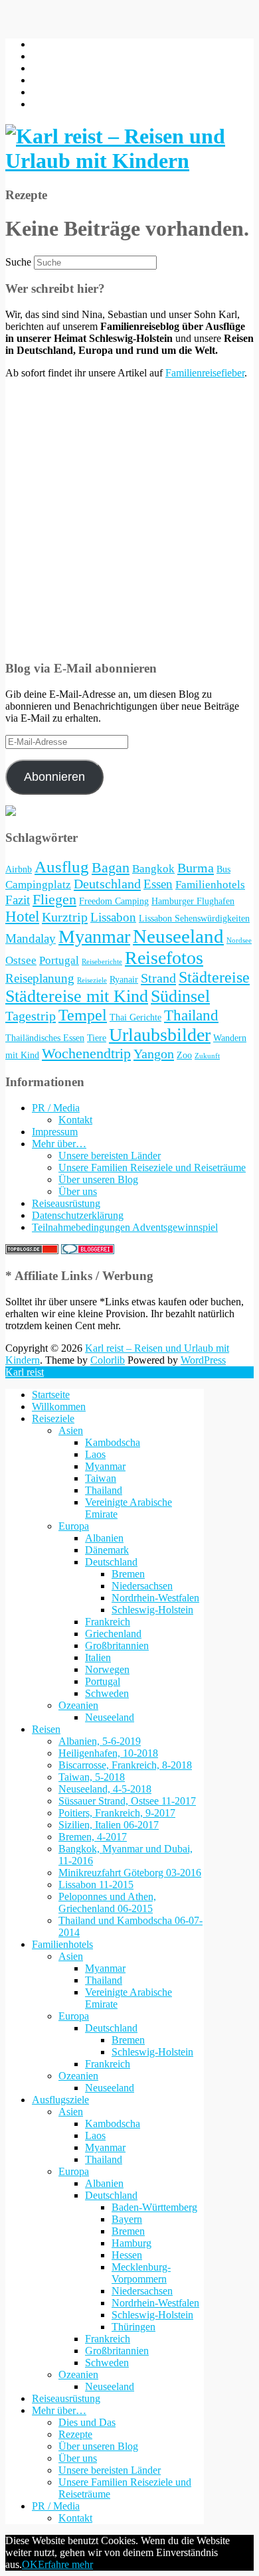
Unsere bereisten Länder (110, 1156)
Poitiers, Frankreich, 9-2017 (117, 1813)
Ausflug (62, 867)
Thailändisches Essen (45, 1038)
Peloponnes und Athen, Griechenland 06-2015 (107, 1902)
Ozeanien (78, 1705)
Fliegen (54, 900)
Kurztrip (65, 917)
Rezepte (75, 2434)
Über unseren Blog (98, 1179)
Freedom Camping (114, 901)
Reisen (46, 1729)
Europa (74, 1526)
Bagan (111, 868)
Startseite (51, 1395)
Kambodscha (113, 1442)
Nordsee (239, 940)
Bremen (128, 1574)
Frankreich (108, 1622)
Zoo (184, 1055)
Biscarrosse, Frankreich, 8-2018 (125, 1765)
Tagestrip (31, 1016)
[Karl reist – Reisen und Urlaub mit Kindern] (129, 161)
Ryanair (124, 979)
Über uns (78, 1191)
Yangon (154, 1054)
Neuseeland (178, 936)
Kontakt (75, 1120)
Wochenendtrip (86, 1054)
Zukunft (207, 1056)
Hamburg (131, 2243)
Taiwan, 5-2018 (92, 1777)
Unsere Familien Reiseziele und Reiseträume (152, 1167)
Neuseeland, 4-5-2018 (105, 1789)
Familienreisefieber (205, 373)
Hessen (127, 2255)
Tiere (97, 1038)
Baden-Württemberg (154, 2207)
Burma (196, 868)
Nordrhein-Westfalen (155, 1598)
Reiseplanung (40, 978)
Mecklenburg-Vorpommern (141, 2273)
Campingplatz (38, 885)
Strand (158, 978)
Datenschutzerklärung (78, 1215)
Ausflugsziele (60, 2100)
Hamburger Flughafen (193, 901)
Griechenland (113, 1634)
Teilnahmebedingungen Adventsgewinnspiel (125, 1227)
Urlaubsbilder (160, 1035)
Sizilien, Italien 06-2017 (109, 1825)
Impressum (55, 1132)
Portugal (59, 960)
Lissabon (113, 917)
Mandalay (31, 938)
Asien (71, 1430)
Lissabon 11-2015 (96, 1885)
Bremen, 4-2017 (93, 1837)
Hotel (22, 917)
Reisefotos (164, 958)
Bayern (127, 2219)
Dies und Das (87, 2422)
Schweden (107, 1693)
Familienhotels (210, 885)
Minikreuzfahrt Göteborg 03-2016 (130, 1873)
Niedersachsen (142, 1586)
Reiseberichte (102, 962)
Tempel (83, 1015)
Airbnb (19, 869)
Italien (98, 1657)
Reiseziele (92, 980)
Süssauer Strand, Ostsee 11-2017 (127, 1801)
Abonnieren (54, 777)
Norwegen (107, 1669)
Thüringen (133, 2327)
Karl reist (25, 1372)
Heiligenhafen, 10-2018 (108, 1753)
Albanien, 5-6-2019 (100, 1741)
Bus (223, 869)
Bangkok (153, 869)
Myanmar (94, 936)
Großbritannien (117, 1646)
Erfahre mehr (65, 2564)
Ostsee (21, 960)
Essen (158, 884)
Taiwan (101, 1478)
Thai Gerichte (135, 1017)
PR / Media (56, 1108)
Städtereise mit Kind (77, 996)
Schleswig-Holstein (152, 1610)
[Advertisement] (129, 519)
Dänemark (107, 1550)
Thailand (191, 1015)
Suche (18, 262)
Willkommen (59, 1407)
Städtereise (214, 977)
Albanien (104, 1538)
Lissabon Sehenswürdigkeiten (194, 918)
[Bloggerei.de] (88, 1250)
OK (30, 2564)
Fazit (18, 900)
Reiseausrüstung (66, 1203)
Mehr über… (59, 1144)
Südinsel (180, 996)
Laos (95, 1454)
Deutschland (107, 884)
